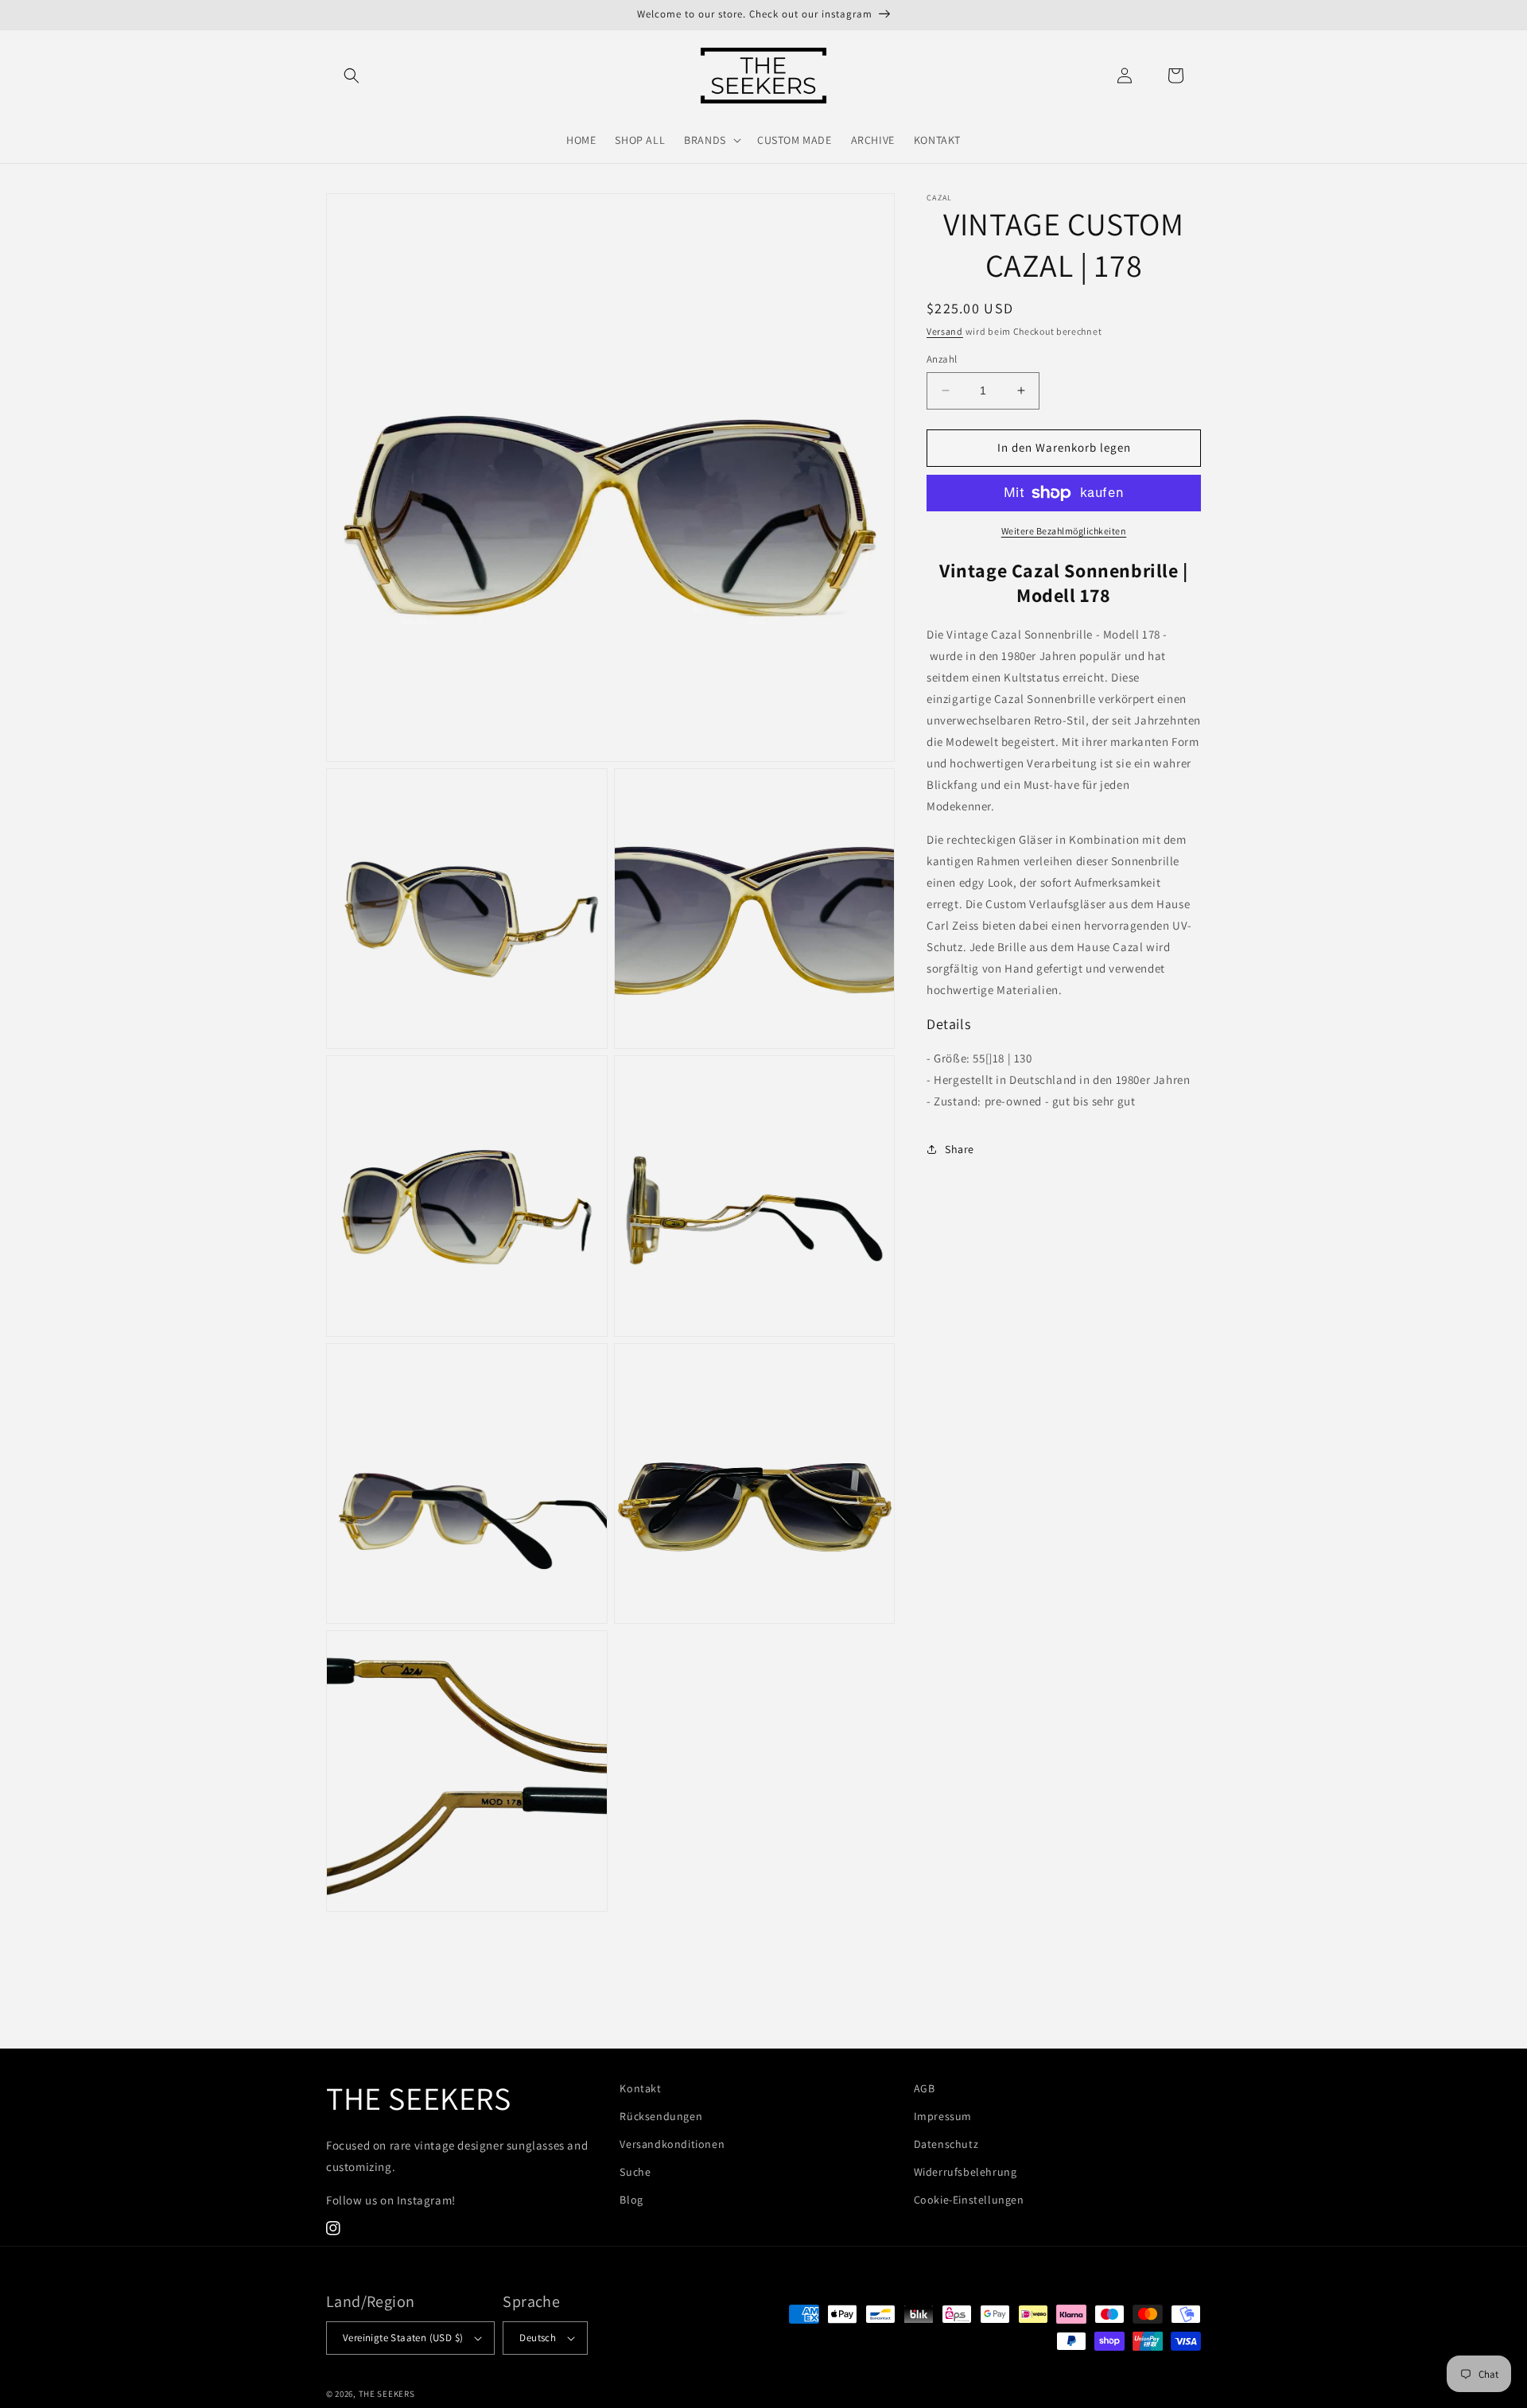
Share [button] (960, 1149)
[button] (352, 76)
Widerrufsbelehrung (966, 2172)
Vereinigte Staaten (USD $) (403, 2338)
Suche (635, 2172)
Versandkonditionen (672, 2144)
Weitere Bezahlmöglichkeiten (1064, 531)
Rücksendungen (661, 2116)
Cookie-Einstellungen (969, 2200)
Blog (631, 2200)
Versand (945, 331)
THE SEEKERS (387, 2394)
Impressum (943, 2116)
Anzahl (942, 359)
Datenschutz (946, 2144)
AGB (925, 2088)
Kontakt (640, 2088)
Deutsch (538, 2338)
